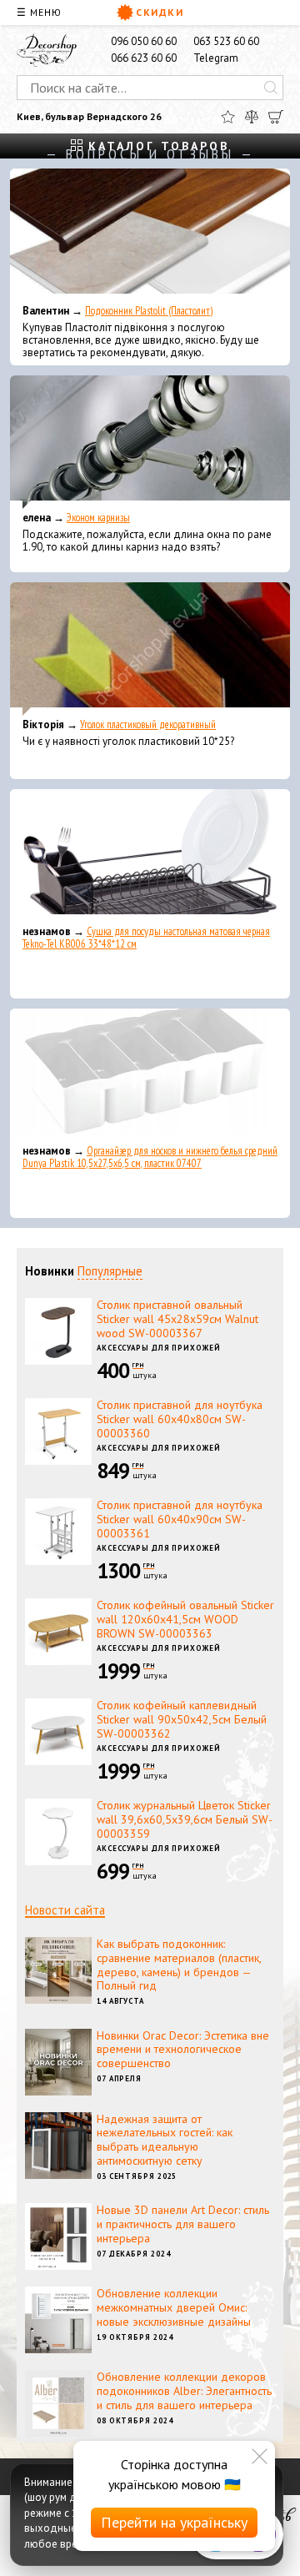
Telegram (216, 58)
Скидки (160, 12)
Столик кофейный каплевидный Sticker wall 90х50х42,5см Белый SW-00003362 (182, 1719)
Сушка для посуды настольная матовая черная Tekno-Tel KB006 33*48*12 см (146, 938)
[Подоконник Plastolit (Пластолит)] (150, 235)
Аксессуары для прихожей (159, 1348)
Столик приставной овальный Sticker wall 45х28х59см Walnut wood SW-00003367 (177, 1319)
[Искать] (271, 88)
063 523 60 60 (226, 41)
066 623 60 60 (144, 58)
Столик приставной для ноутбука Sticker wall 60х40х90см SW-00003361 (180, 1519)
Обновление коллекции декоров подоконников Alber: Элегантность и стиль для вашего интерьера (184, 2391)
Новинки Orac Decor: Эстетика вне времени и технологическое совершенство (183, 2050)
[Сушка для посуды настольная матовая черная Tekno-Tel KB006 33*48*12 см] (150, 856)
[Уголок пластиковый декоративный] (150, 649)
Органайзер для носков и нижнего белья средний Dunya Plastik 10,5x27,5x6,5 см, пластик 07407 (150, 1157)
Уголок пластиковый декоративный (148, 724)
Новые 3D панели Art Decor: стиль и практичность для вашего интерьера (183, 2224)
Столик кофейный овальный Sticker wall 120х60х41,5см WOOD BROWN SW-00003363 (185, 1619)
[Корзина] (276, 117)
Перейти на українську (174, 2522)
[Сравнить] (252, 117)
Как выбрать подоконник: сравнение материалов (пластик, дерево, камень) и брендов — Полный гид (179, 1965)
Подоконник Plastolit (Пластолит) (149, 311)
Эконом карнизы (98, 518)
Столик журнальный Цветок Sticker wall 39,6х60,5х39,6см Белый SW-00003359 (185, 1819)
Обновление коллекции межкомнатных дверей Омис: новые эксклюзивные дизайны (174, 2307)
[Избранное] (228, 117)
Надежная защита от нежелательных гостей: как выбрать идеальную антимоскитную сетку (165, 2140)
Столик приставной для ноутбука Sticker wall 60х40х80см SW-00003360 (180, 1419)
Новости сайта (65, 1910)
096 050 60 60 (144, 41)
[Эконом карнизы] (150, 442)
